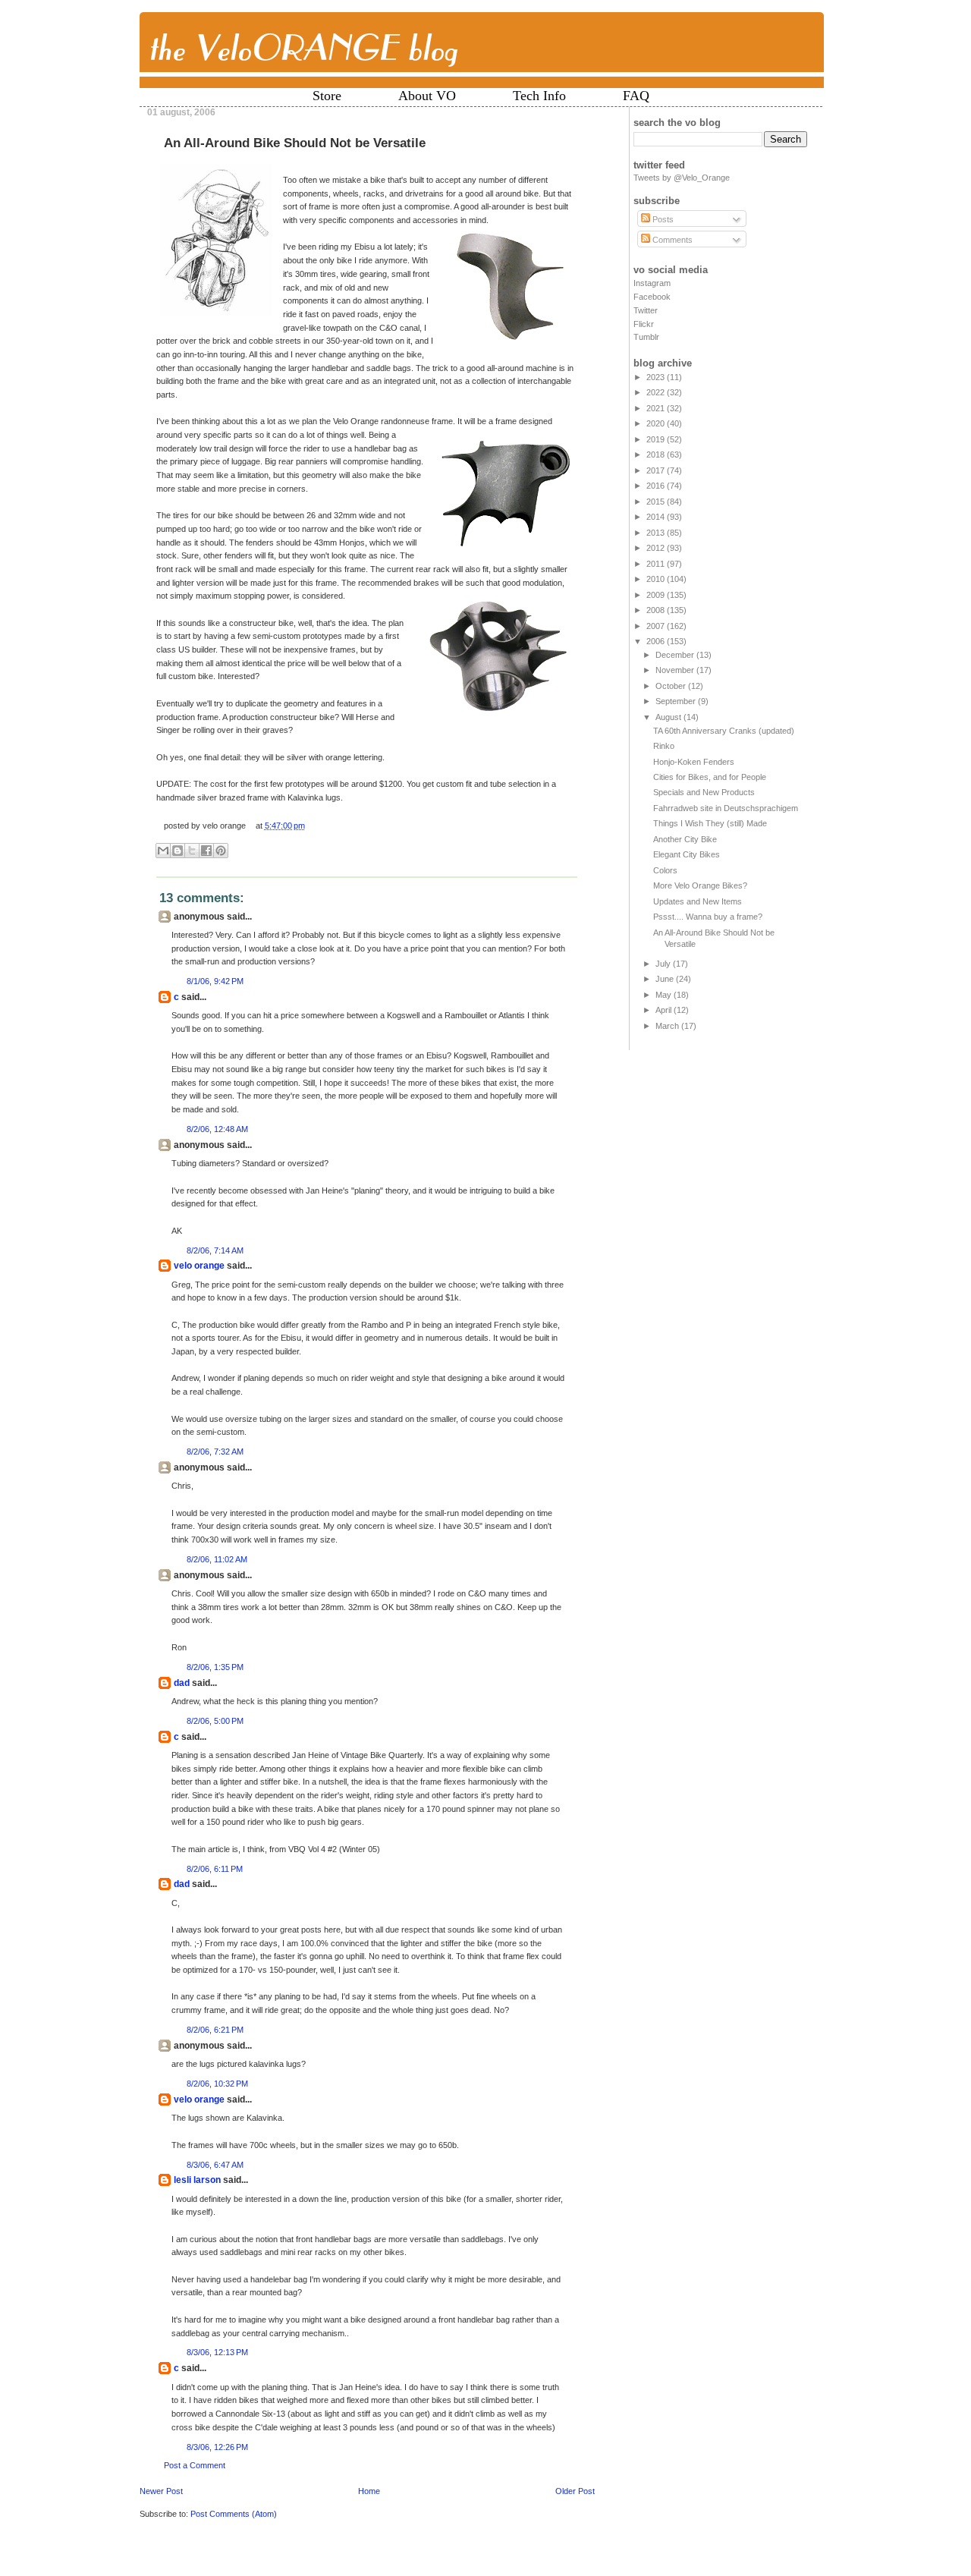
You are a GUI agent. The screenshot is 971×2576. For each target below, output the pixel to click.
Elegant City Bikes (687, 854)
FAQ (636, 96)
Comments (671, 240)
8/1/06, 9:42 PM (215, 981)
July (664, 964)
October (672, 686)
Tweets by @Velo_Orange (682, 178)
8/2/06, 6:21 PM (215, 2030)
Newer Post (161, 2491)
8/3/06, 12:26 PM (217, 2447)
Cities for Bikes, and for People (710, 777)
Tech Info (539, 96)
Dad (182, 1683)
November (676, 670)
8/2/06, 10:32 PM (217, 2084)
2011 (657, 564)
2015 (657, 502)
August (669, 717)
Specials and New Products (704, 792)
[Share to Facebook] (206, 851)
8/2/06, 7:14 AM (215, 1250)
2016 (657, 486)
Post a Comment (195, 2465)
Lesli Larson (197, 2180)
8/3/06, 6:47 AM (215, 2165)
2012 (657, 548)
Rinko (664, 746)
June (666, 979)
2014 (657, 517)
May (665, 995)
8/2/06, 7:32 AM (215, 1452)
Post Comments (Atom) (234, 2514)
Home (369, 2491)
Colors (665, 870)
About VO (427, 96)
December (676, 655)
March (668, 1026)
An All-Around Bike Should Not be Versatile (295, 143)
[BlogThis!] (178, 851)
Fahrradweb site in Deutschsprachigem (726, 808)
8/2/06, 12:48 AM (217, 1129)
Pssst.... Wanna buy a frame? (708, 917)
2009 (657, 595)
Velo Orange (199, 1266)
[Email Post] (308, 826)
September (677, 701)
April (665, 1010)
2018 (657, 454)
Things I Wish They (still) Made (710, 823)
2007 (657, 626)
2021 (657, 408)
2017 (657, 470)
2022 (657, 392)
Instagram (652, 283)
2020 (657, 423)
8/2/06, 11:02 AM (217, 1559)
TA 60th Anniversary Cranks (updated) (724, 731)
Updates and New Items (698, 901)
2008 (657, 610)
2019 (657, 439)
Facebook (652, 297)
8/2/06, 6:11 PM (215, 1869)
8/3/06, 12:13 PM (217, 2352)
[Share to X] (192, 851)
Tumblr (646, 337)
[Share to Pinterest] (221, 851)
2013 (657, 533)
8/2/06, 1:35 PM (215, 1667)
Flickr (644, 324)
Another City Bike (685, 839)
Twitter (646, 310)
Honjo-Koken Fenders (694, 762)
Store (327, 96)
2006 (657, 641)
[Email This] (163, 851)
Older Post (575, 2491)
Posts (662, 219)
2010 (657, 579)
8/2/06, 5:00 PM (215, 1721)
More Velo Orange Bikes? (700, 885)
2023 (657, 377)
